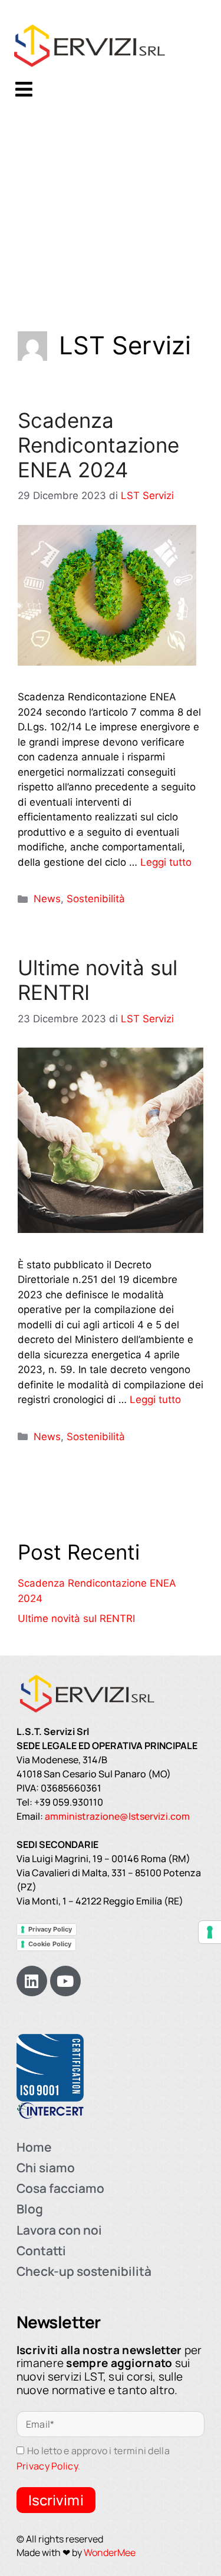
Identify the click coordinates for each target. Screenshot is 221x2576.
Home (34, 2147)
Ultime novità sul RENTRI (76, 1618)
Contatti (41, 2251)
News (47, 899)
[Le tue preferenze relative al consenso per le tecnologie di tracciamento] (210, 1932)
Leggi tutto (166, 862)
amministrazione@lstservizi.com (117, 1816)
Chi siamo (46, 2168)
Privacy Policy (50, 1929)
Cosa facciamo (60, 2188)
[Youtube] (65, 1981)
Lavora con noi (59, 2230)
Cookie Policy (50, 1944)
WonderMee (110, 2552)
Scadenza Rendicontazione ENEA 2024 (98, 445)
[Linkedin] (32, 1981)
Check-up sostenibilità (84, 2271)
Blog (30, 2209)
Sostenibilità (96, 899)
